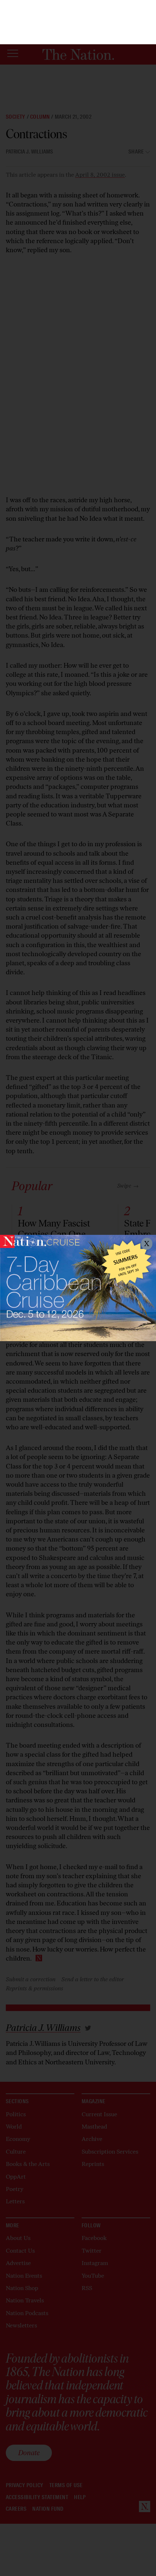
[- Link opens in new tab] (78, 1288)
